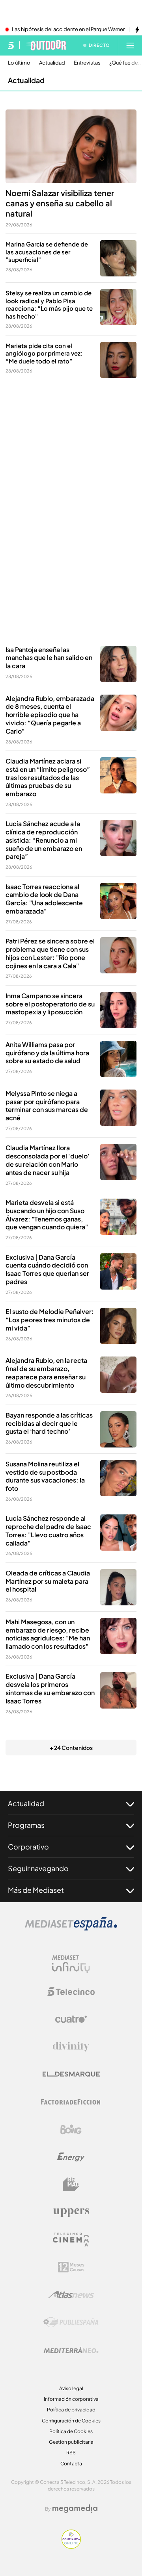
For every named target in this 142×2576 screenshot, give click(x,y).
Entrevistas (87, 63)
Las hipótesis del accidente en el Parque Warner (68, 30)
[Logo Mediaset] (71, 1928)
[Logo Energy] (71, 2157)
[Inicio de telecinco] (11, 45)
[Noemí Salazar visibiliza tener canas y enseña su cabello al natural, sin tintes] (71, 146)
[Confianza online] (71, 2546)
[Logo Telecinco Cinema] (71, 2240)
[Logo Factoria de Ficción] (71, 2102)
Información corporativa (71, 2399)
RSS (71, 2453)
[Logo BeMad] (71, 2185)
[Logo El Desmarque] (71, 2074)
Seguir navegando (38, 1868)
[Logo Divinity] (71, 2047)
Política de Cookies (71, 2431)
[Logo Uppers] (71, 2212)
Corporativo (28, 1847)
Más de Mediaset (36, 1890)
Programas (26, 1825)
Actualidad (52, 63)
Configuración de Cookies (71, 2421)
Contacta (71, 2464)
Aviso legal (71, 2388)
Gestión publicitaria (71, 2442)
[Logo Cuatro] (71, 2019)
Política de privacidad (71, 2410)
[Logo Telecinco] (71, 1992)
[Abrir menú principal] (130, 45)
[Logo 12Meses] (71, 2267)
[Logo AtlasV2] (71, 2295)
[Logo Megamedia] (75, 2509)
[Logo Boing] (71, 2129)
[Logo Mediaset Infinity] (71, 1964)
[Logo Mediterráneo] (71, 2350)
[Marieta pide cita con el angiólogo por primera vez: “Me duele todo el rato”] (118, 360)
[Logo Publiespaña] (71, 2322)
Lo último (19, 63)
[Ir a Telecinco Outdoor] (46, 45)
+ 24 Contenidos (71, 1748)
